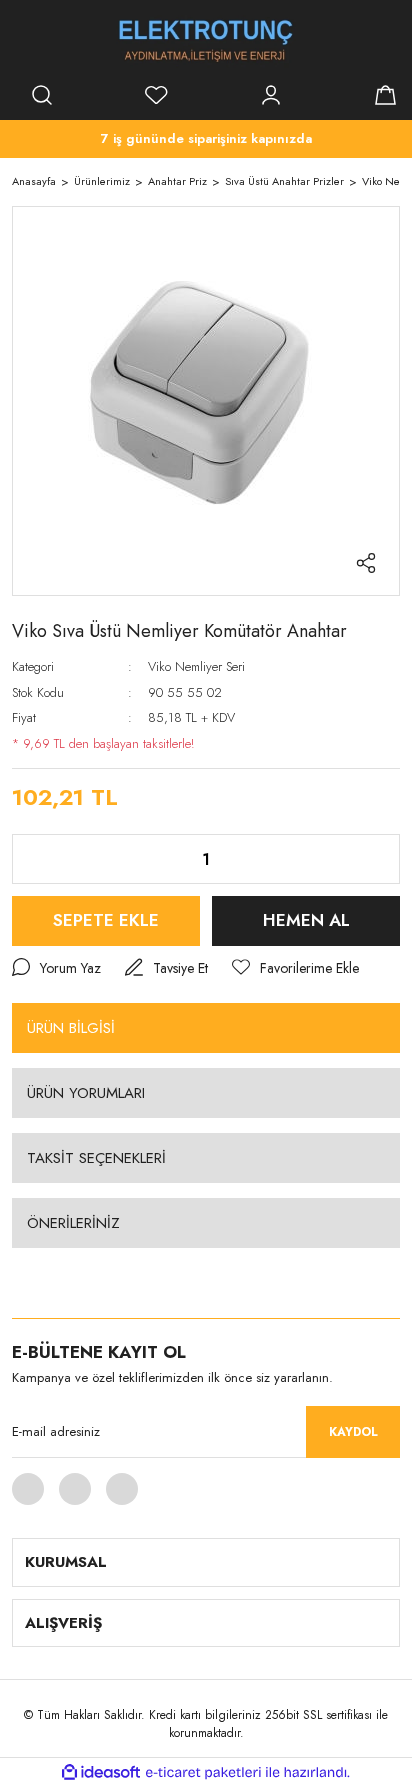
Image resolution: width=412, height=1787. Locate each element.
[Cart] (385, 95)
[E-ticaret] (203, 1773)
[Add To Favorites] (295, 968)
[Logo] (206, 40)
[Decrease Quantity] (43, 859)
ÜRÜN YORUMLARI (86, 1093)
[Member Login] (271, 95)
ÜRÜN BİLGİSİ (71, 1028)
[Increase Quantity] (369, 859)
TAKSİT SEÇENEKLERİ (96, 1158)
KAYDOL (353, 1432)
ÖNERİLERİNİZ (73, 1223)
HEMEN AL (306, 920)
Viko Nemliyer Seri (196, 666)
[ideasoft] (101, 1773)
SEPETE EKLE (106, 920)
